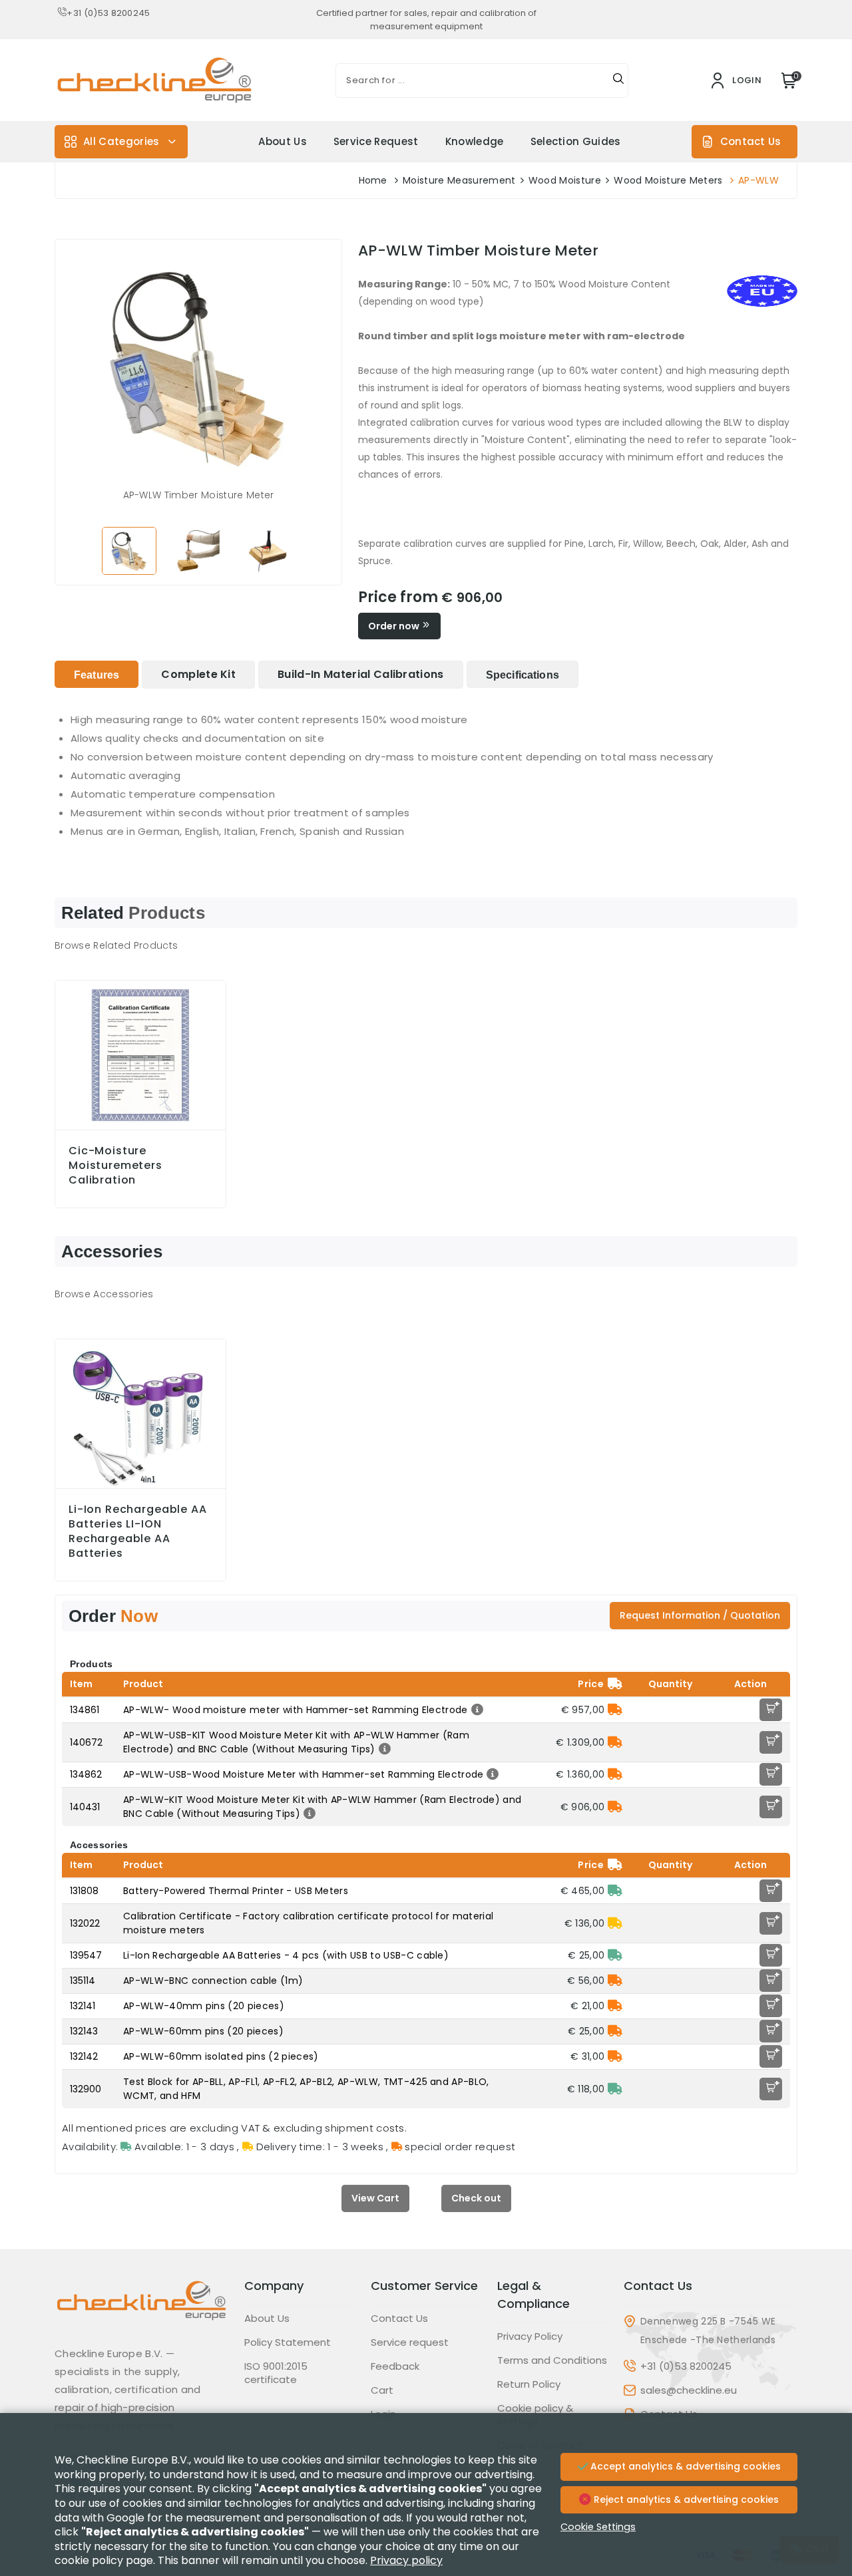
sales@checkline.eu (689, 2390)
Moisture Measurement (459, 180)
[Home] (141, 2311)
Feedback (395, 2366)
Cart (382, 2390)
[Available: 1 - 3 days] (615, 1891)
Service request (376, 141)
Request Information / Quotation (700, 1615)
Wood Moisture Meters (668, 180)
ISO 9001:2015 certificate (276, 2373)
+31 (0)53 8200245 (108, 13)
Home (373, 180)
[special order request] (615, 1710)
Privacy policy (406, 2560)
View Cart (375, 2198)
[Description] (476, 1710)
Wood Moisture (565, 180)
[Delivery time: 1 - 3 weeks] (615, 1923)
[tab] (97, 674)
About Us (283, 141)
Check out (476, 2198)
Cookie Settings (598, 2527)
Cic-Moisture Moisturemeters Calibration (115, 1166)
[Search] (618, 80)
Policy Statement (288, 2342)
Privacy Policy (530, 2336)
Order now (395, 626)
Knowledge (475, 141)
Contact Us (750, 141)
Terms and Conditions (552, 2360)
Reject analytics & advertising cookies (685, 2499)
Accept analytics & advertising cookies (684, 2466)
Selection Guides (576, 141)
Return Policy (529, 2384)
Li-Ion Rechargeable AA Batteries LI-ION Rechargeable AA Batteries (138, 1531)
